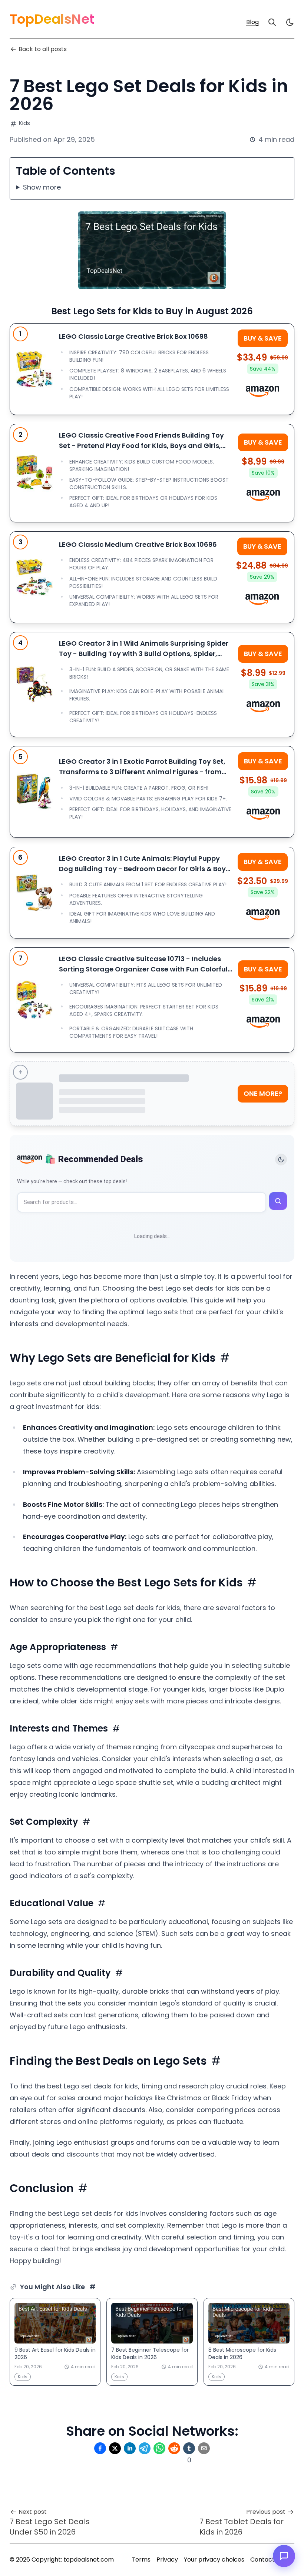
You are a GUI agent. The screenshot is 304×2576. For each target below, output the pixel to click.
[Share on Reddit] (174, 2448)
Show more (42, 187)
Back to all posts (43, 49)
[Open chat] (284, 2556)
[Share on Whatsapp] (159, 2448)
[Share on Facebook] (100, 2448)
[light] (290, 22)
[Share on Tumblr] (189, 2448)
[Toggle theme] (281, 1160)
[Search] (272, 22)
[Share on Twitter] (115, 2448)
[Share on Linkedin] (130, 2448)
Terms (141, 2560)
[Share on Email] (204, 2448)
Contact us (266, 2560)
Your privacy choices (214, 2560)
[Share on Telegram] (145, 2448)
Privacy (167, 2560)
